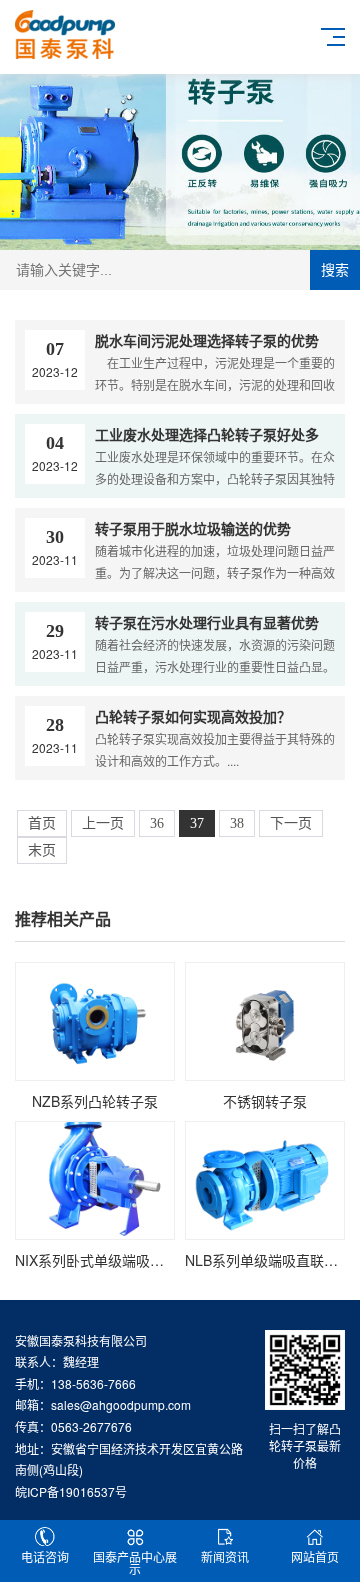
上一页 (103, 823)
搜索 (335, 270)
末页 (42, 850)
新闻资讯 (225, 1556)
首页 (42, 823)
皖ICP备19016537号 (71, 1491)
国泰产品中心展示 (135, 1562)
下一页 (291, 823)
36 (157, 823)
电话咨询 (45, 1556)
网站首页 (315, 1556)
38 (237, 823)
